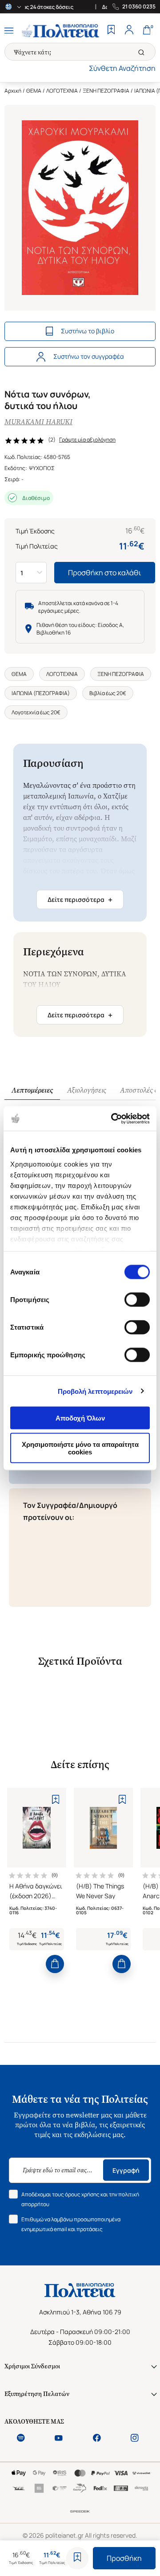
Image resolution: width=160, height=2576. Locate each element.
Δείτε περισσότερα (80, 900)
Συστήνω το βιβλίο (88, 331)
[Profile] (129, 31)
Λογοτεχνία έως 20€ (36, 712)
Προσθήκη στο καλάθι (105, 573)
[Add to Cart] (55, 1964)
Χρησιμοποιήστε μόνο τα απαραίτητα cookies (80, 1448)
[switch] (137, 1300)
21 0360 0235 (139, 7)
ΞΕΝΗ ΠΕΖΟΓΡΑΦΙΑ (106, 91)
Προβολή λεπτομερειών (95, 1391)
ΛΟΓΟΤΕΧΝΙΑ (62, 91)
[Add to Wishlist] (77, 2558)
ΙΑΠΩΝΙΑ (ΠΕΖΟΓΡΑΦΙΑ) (41, 693)
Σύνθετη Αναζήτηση (122, 68)
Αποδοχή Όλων (80, 1418)
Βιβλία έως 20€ (108, 693)
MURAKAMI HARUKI (38, 422)
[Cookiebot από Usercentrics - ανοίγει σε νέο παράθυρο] (113, 1118)
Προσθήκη (124, 2558)
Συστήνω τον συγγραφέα (89, 356)
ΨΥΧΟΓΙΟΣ (42, 468)
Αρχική (13, 91)
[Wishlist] (111, 31)
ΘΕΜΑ (34, 91)
